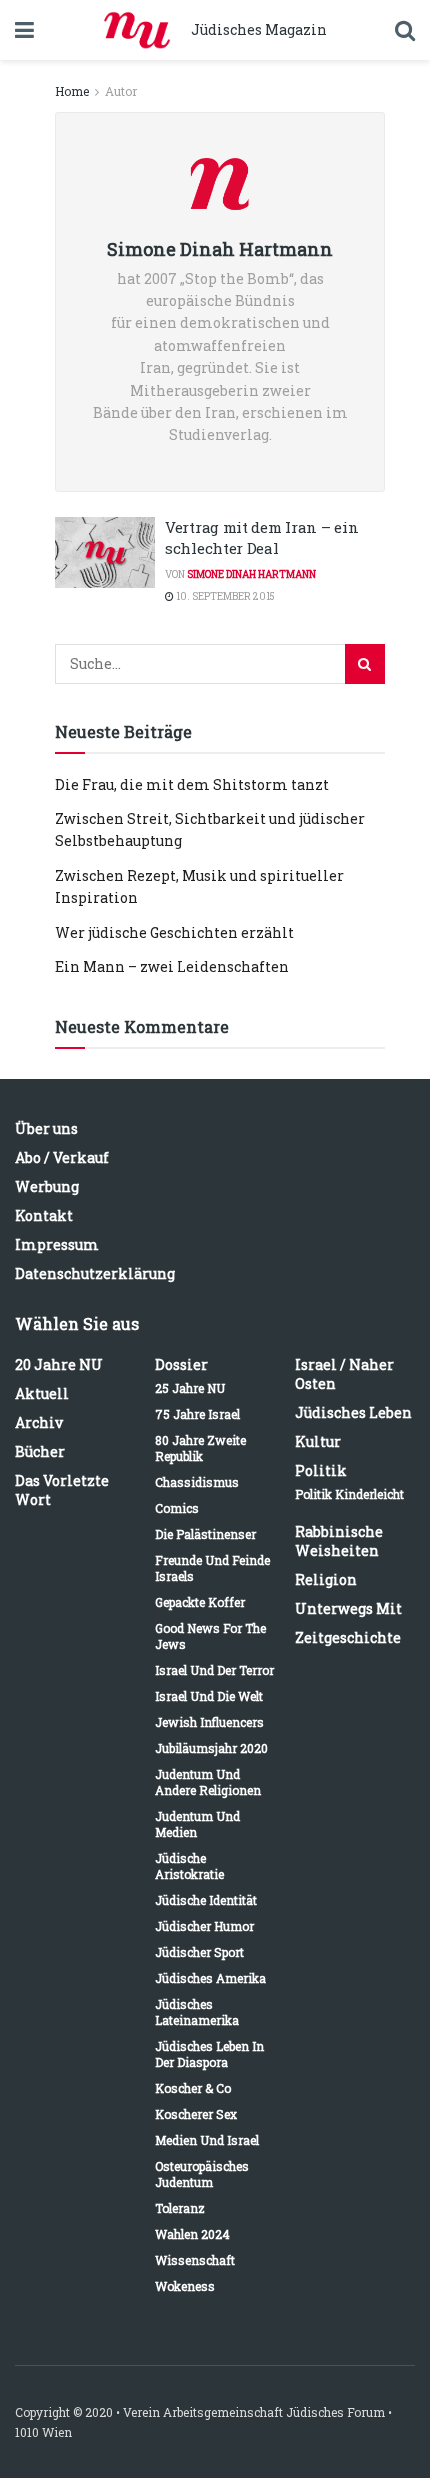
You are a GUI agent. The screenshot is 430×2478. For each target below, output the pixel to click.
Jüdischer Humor (204, 1926)
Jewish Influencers (209, 1722)
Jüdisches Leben (353, 1412)
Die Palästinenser (205, 1534)
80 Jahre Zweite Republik (200, 1448)
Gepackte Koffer (200, 1602)
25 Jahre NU (190, 1388)
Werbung (47, 1186)
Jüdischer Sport (199, 1952)
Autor (121, 91)
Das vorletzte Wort (62, 1490)
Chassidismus (197, 1482)
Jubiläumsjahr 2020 (211, 1748)
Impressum (57, 1244)
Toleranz (180, 2208)
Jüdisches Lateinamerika (197, 2012)
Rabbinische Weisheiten (339, 1541)
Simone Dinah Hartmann (251, 574)
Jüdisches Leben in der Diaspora (209, 2054)
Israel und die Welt (209, 1696)
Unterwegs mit (348, 1608)
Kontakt (44, 1215)
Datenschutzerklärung (95, 1273)
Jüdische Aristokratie (189, 1866)
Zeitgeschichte (348, 1637)
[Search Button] (365, 664)
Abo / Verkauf (62, 1157)
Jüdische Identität (206, 1900)
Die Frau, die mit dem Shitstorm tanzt (192, 784)
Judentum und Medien (197, 1824)
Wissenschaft (195, 2260)
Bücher (40, 1451)
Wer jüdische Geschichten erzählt (174, 932)
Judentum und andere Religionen (208, 1782)
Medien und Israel (207, 2140)
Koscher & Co (193, 2088)
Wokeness (185, 2286)
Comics (177, 1508)
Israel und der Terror (214, 1670)
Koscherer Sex (196, 2114)
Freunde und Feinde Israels (212, 1568)
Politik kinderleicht (349, 1494)
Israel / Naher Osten (344, 1374)
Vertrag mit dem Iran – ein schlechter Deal (261, 537)
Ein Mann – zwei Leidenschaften (172, 966)
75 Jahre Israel (197, 1414)
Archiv (39, 1422)
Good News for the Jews (210, 1636)
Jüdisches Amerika (210, 1978)
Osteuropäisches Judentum (202, 2174)
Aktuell (42, 1393)
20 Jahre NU (59, 1364)
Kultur (318, 1441)
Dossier (181, 1364)
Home (72, 91)
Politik (321, 1470)
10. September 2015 (224, 596)
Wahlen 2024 (192, 2234)
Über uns (46, 1128)
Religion (326, 1579)
